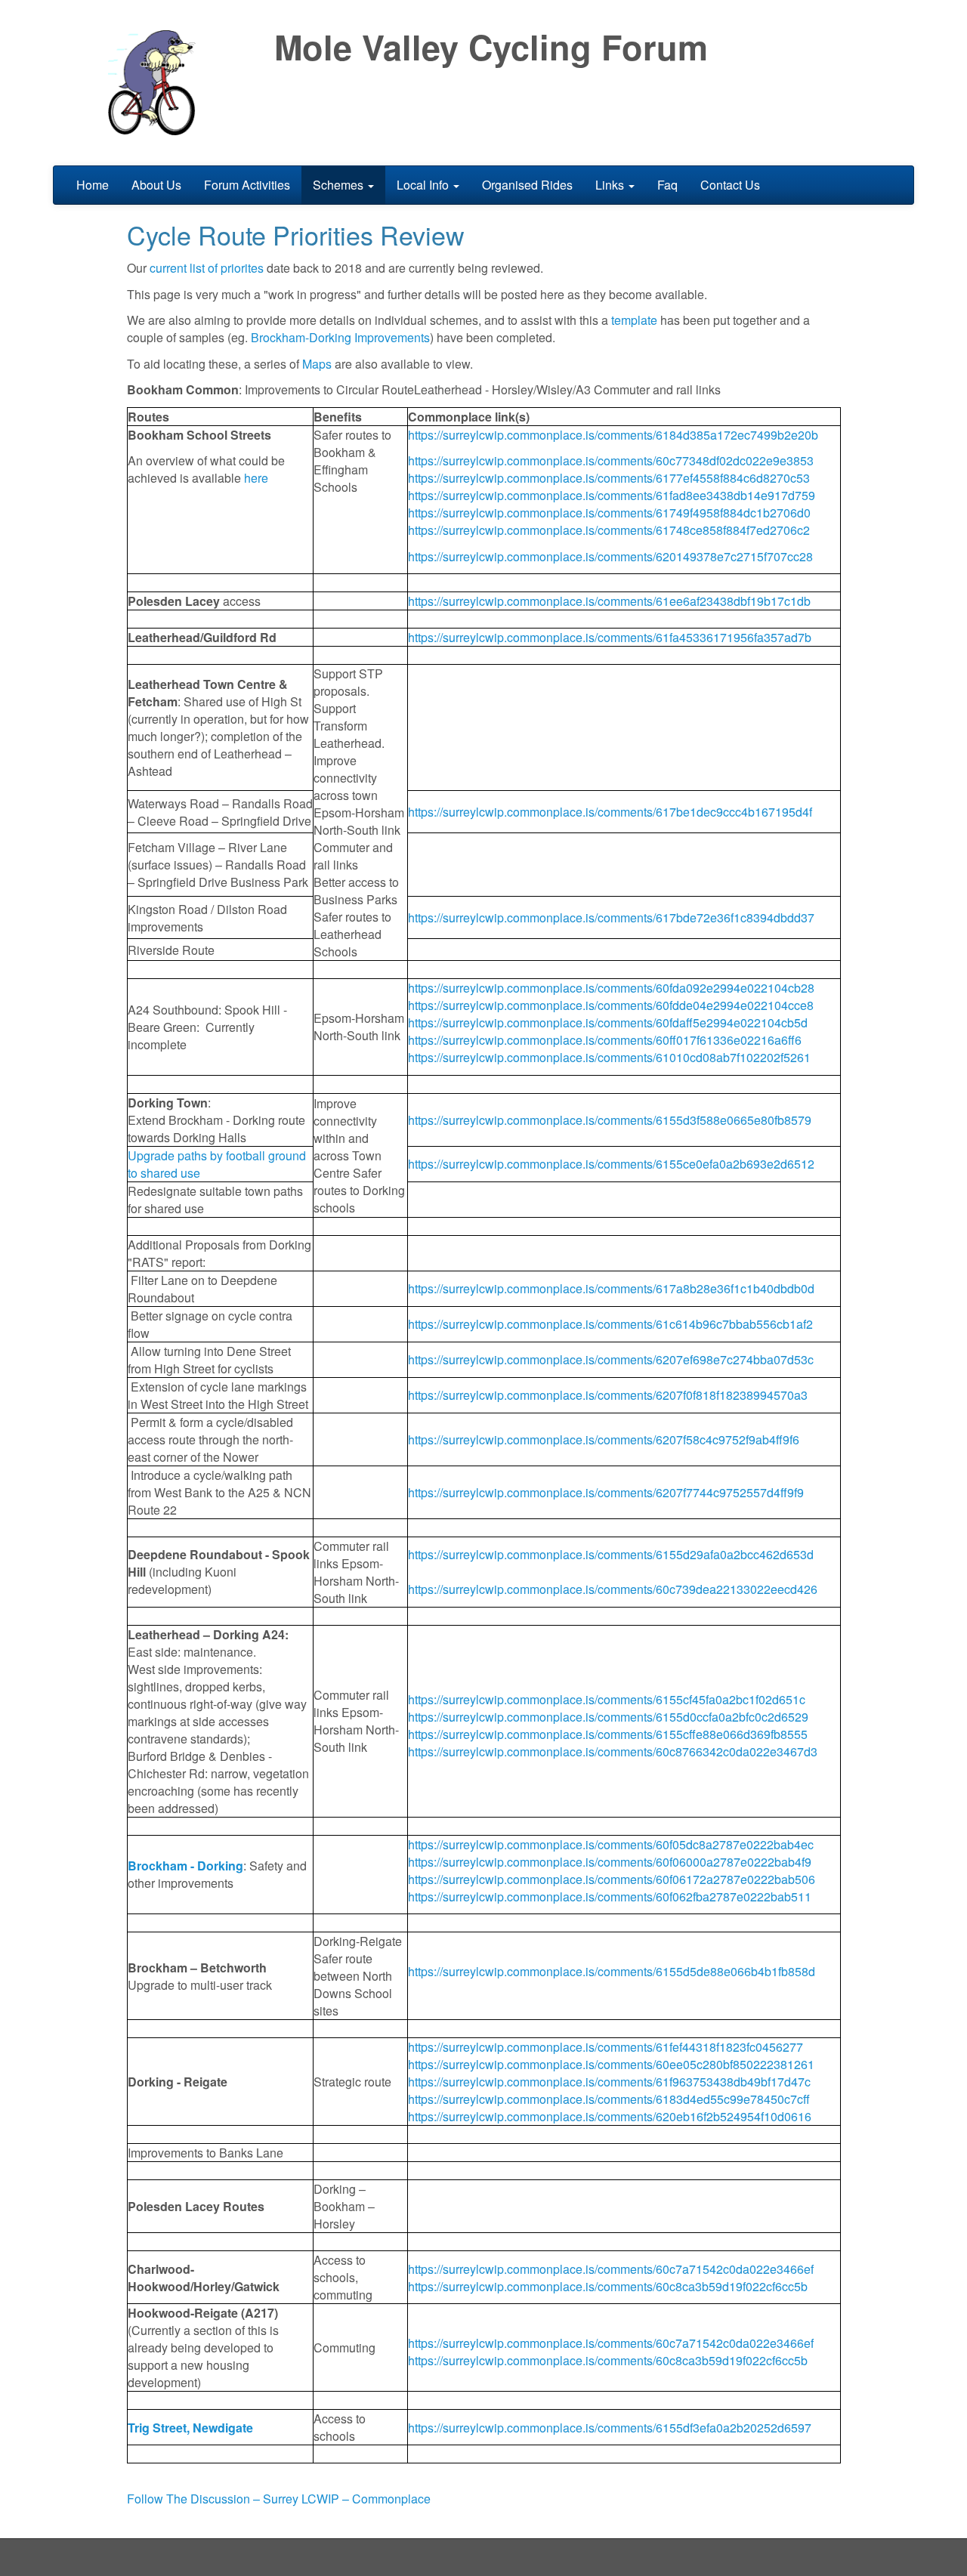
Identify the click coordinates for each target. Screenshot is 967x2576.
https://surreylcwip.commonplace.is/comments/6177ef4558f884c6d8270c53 (609, 478)
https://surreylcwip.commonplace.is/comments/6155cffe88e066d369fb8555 (608, 1734)
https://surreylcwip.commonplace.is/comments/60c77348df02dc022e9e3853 (611, 460)
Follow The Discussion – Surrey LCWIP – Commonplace (279, 2499)
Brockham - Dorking (185, 1866)
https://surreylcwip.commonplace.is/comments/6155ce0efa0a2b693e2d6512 (611, 1164)
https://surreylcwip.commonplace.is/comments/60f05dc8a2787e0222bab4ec (611, 1844)
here (256, 478)
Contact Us (730, 185)
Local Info (424, 185)
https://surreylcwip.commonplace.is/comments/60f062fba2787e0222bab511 (610, 1896)
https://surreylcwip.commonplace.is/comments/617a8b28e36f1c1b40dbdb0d (611, 1288)
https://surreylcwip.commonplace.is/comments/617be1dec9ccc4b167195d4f (610, 812)
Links (611, 185)
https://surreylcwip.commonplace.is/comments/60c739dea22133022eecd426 (613, 1589)
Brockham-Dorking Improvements (340, 337)
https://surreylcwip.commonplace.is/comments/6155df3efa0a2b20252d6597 (610, 2428)
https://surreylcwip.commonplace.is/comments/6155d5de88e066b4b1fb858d (612, 1971)
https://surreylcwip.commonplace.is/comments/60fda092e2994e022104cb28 (611, 988)
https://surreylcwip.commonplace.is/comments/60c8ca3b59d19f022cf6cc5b (608, 2286)
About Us (156, 185)
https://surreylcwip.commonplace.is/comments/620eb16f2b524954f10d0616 (610, 2116)
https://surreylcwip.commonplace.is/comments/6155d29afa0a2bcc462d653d (611, 1554)
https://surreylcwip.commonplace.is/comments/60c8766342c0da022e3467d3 (613, 1751)
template (634, 320)
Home (93, 185)
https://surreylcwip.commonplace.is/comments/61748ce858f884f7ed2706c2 (609, 530)
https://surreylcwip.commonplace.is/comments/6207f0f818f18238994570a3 (608, 1395)
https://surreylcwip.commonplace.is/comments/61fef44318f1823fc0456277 (606, 2047)
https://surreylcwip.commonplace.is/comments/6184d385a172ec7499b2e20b (613, 435)
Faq (667, 185)
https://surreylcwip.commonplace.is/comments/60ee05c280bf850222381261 (611, 2064)
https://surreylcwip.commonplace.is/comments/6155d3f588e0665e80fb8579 (610, 1120)
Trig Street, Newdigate (190, 2428)
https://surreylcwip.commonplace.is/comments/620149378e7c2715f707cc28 (610, 556)
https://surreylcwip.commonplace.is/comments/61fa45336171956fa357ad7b (610, 637)
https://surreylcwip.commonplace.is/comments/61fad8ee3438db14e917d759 (612, 495)
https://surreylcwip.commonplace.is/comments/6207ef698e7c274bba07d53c (611, 1359)
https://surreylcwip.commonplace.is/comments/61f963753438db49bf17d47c (609, 2082)
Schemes (340, 185)
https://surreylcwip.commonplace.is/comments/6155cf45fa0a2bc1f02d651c (607, 1699)
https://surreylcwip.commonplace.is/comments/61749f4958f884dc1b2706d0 (609, 513)
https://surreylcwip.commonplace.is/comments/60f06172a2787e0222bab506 (612, 1879)
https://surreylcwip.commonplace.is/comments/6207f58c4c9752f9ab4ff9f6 (604, 1439)
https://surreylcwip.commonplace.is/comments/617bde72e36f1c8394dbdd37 (613, 917)
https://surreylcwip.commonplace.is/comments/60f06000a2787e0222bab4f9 (610, 1862)
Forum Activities (247, 185)
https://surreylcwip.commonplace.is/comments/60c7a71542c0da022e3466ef (611, 2269)
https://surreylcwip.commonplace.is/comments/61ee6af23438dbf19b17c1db (609, 601)
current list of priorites (207, 268)
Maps (317, 364)
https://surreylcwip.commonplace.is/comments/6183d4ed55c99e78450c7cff (609, 2099)
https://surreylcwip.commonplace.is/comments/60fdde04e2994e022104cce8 (611, 1005)
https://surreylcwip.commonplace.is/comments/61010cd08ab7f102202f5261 (609, 1057)
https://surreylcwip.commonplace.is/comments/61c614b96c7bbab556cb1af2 (610, 1324)
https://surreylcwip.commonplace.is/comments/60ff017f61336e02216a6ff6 (605, 1040)
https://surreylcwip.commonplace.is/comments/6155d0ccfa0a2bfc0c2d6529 (608, 1717)
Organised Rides (527, 185)
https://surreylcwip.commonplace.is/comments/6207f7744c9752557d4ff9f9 (606, 1492)
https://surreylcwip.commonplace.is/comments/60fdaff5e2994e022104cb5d (608, 1022)
